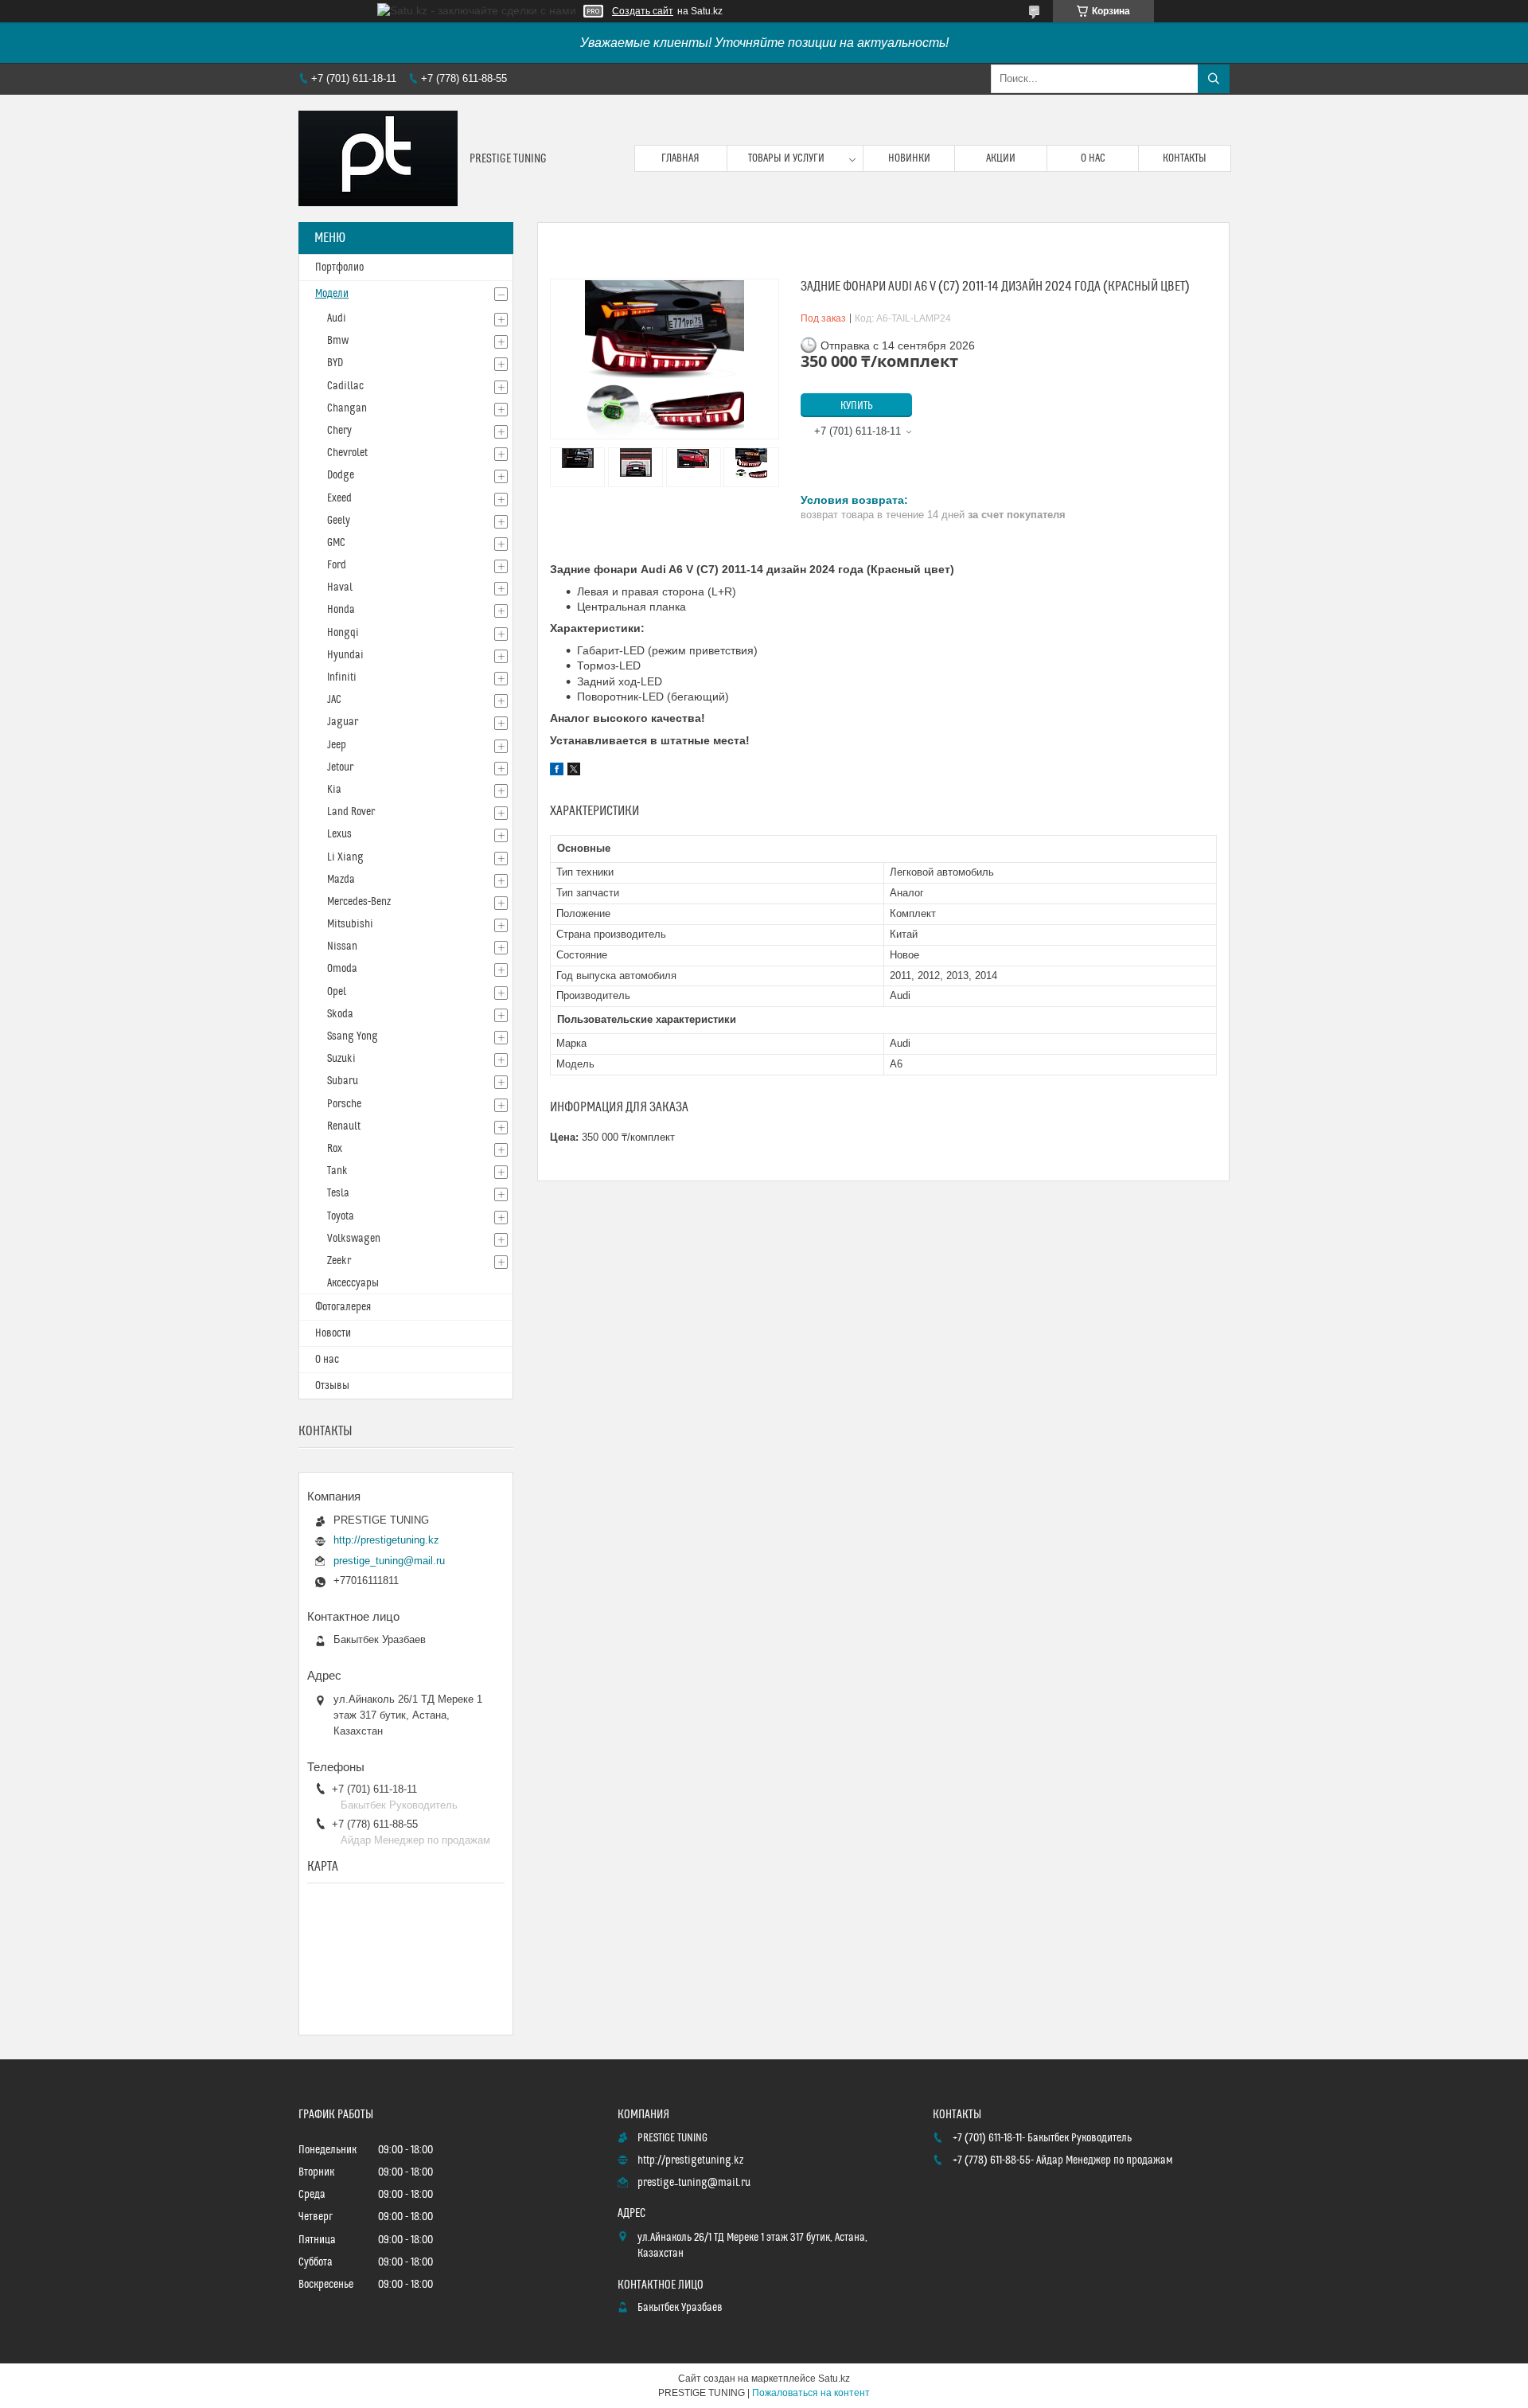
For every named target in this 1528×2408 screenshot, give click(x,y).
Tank (337, 1171)
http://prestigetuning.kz (386, 1540)
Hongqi (343, 633)
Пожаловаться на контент (811, 2393)
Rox (335, 1149)
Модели (332, 294)
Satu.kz (834, 2379)
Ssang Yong (353, 1036)
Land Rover (351, 812)
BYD (335, 363)
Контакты (1185, 158)
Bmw (338, 341)
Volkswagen (354, 1239)
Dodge (341, 475)
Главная (680, 158)
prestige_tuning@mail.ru (389, 1561)
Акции (1001, 158)
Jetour (340, 767)
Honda (341, 610)
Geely (339, 521)
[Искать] (1214, 79)
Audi (337, 318)
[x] (574, 771)
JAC (334, 700)
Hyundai (345, 655)
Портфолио (339, 267)
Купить (857, 406)
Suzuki (341, 1059)
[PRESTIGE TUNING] (378, 158)
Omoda (342, 969)
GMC (336, 543)
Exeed (339, 498)
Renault (344, 1126)
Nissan (342, 946)
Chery (339, 431)
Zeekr (339, 1261)
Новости (333, 1333)
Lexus (339, 834)
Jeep (337, 745)
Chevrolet (347, 453)
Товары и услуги (786, 158)
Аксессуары (353, 1283)
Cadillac (345, 386)
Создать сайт (643, 11)
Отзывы (332, 1386)
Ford (337, 565)
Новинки (909, 158)
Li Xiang (345, 857)
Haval (340, 587)
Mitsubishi (350, 924)
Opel (337, 992)
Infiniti (342, 677)
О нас (1093, 158)
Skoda (340, 1014)
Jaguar (343, 722)
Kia (334, 790)
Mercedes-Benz (359, 902)
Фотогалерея (343, 1307)
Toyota (341, 1216)
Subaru (343, 1081)
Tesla (338, 1193)
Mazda (341, 880)
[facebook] (557, 771)
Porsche (344, 1104)
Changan (347, 408)
